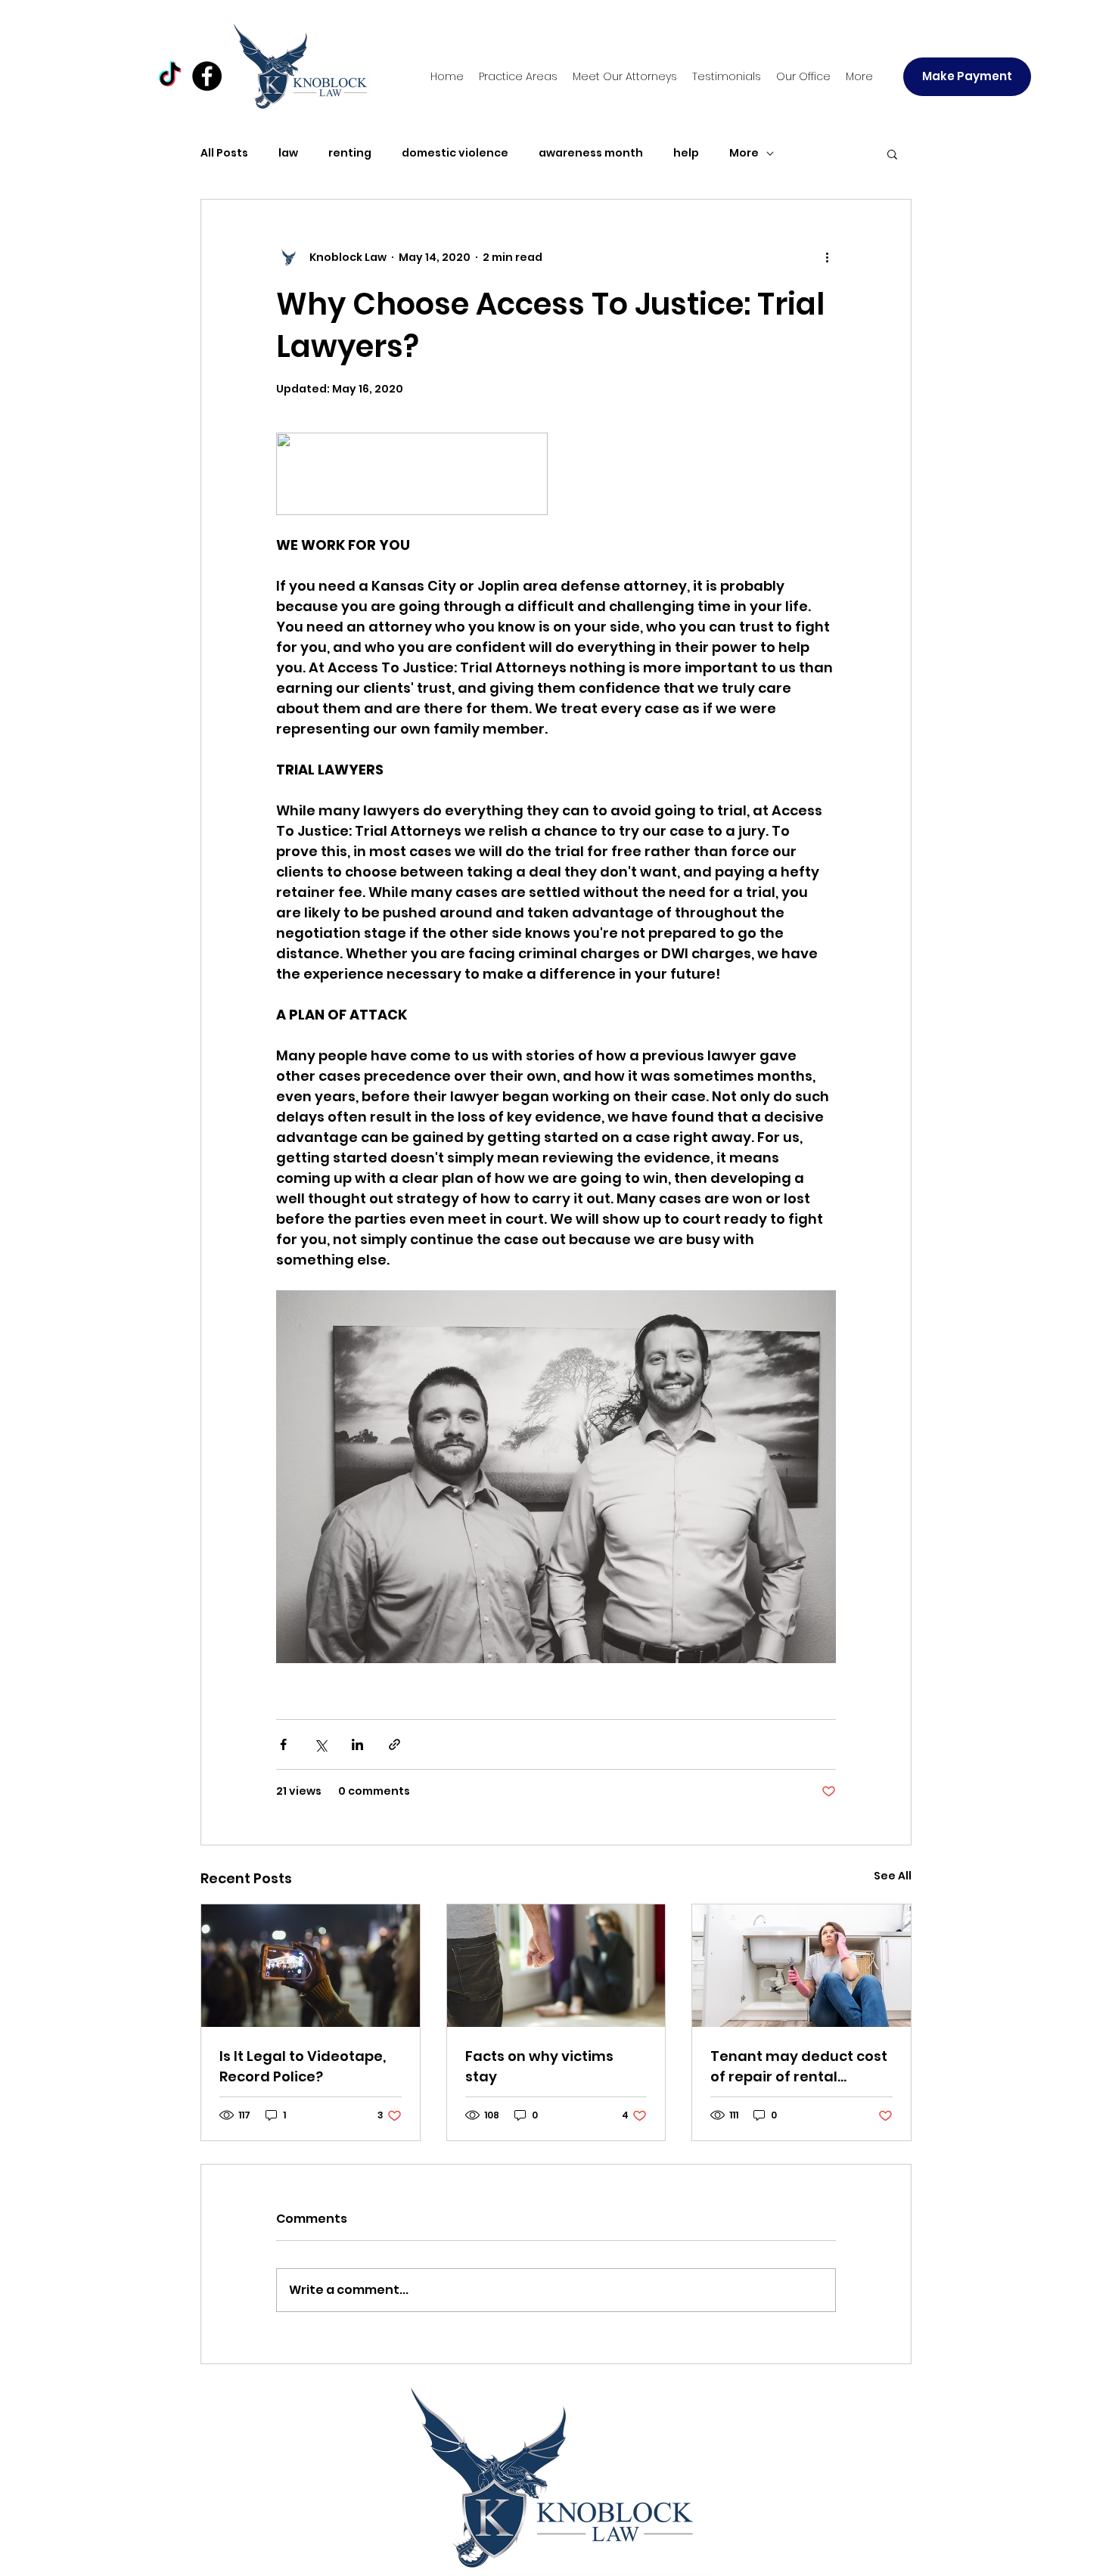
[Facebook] (207, 76)
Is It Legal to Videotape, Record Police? (303, 2066)
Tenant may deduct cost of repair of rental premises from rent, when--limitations (799, 2067)
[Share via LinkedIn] (357, 1744)
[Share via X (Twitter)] (320, 1744)
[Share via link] (394, 1744)
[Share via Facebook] (283, 1744)
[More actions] (827, 257)
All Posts (224, 153)
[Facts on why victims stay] (556, 1966)
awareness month (591, 153)
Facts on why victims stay (539, 2066)
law (288, 153)
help (686, 153)
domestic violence (455, 153)
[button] (518, 76)
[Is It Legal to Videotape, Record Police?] (311, 1966)
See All (893, 1876)
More (744, 153)
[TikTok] (170, 76)
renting (350, 153)
